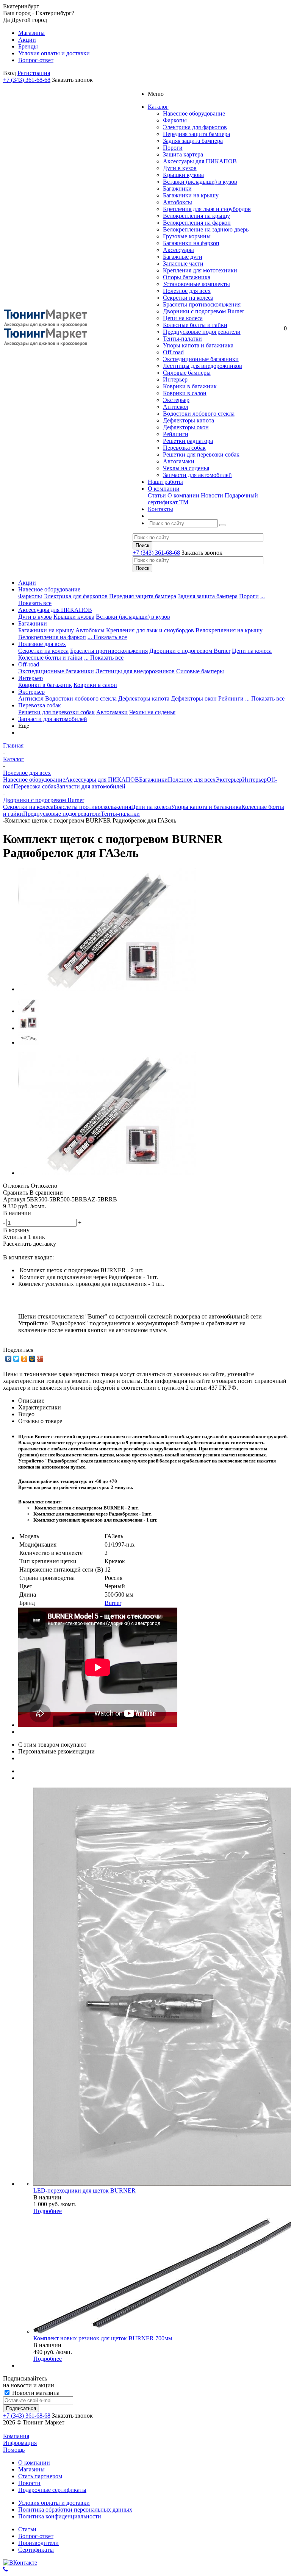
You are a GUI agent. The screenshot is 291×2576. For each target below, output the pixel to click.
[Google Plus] (40, 1359)
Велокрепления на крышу (196, 216)
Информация (20, 2443)
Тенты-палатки (182, 339)
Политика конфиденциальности (60, 2516)
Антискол (176, 407)
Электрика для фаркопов (195, 127)
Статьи (157, 495)
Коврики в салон (185, 393)
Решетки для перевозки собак (201, 454)
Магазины (31, 2469)
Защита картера (183, 154)
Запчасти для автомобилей (197, 475)
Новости (212, 495)
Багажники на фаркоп (191, 243)
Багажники (177, 188)
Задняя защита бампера (193, 141)
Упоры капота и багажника (198, 345)
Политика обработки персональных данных (75, 2510)
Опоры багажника (187, 277)
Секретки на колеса (188, 298)
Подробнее (48, 2211)
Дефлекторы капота (189, 420)
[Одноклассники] (24, 1359)
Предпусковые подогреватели (202, 332)
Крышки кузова (183, 175)
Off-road (173, 352)
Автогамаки (179, 461)
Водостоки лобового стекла (199, 414)
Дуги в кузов (180, 168)
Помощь (14, 2450)
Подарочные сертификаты (52, 2490)
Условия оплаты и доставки (54, 2503)
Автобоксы (178, 202)
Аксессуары (178, 250)
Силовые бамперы (187, 373)
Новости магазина (35, 2393)
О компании (183, 495)
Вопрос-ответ (36, 2536)
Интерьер (175, 379)
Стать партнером (40, 2476)
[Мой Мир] (32, 1359)
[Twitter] (16, 1359)
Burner (113, 1603)
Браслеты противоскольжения (202, 304)
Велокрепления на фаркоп (197, 223)
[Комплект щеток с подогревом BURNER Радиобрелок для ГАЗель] (107, 989)
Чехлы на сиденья (186, 468)
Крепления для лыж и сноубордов (207, 209)
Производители (38, 2543)
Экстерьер (176, 400)
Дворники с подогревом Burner (203, 311)
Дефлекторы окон (186, 427)
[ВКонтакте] (9, 1359)
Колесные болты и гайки (195, 325)
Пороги (173, 148)
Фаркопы (175, 120)
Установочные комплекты (196, 284)
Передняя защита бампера (196, 134)
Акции (27, 583)
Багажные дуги (183, 257)
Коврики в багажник (190, 386)
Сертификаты (36, 2550)
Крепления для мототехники (200, 270)
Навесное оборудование (194, 113)
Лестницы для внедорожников (203, 366)
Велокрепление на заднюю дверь (206, 229)
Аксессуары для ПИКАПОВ (200, 161)
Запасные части (183, 264)
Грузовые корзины (187, 236)
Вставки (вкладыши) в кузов (200, 182)
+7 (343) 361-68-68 (27, 80)
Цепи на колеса (183, 318)
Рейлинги (176, 434)
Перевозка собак (184, 448)
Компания (16, 2436)
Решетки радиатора (188, 441)
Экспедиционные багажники (201, 359)
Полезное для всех (187, 291)
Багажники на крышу (191, 195)
